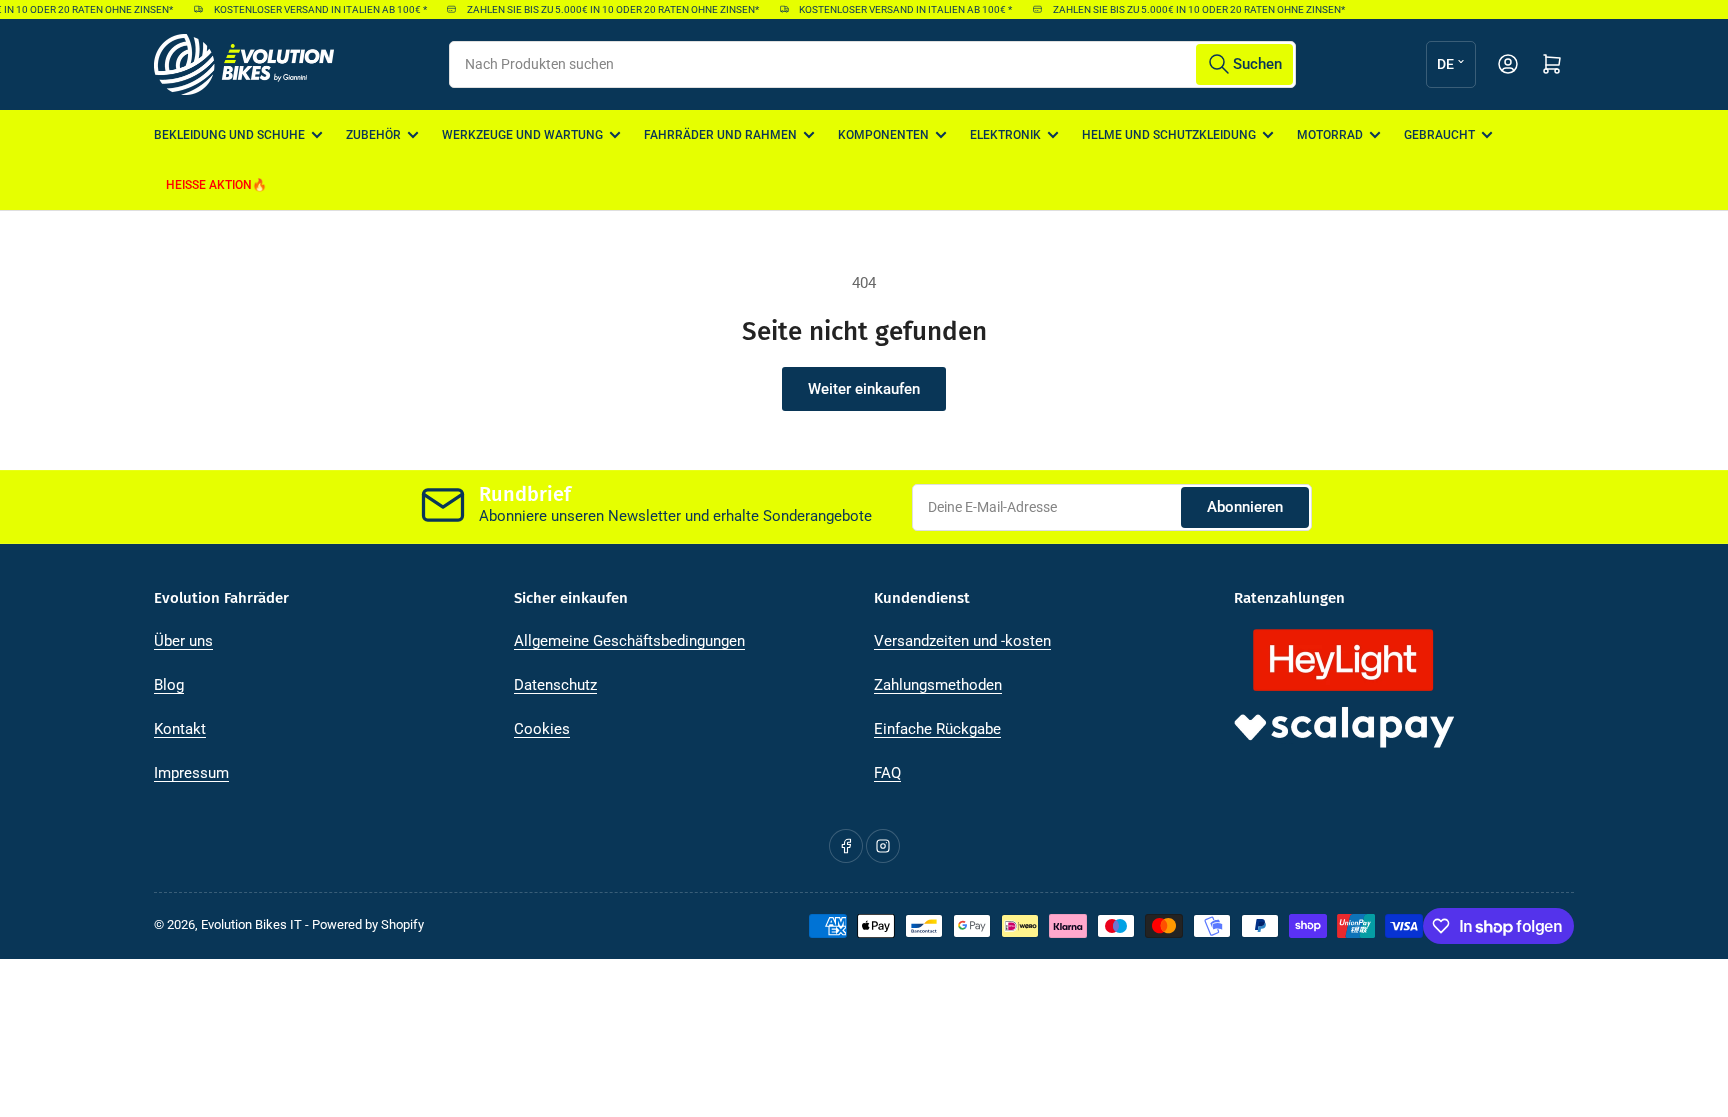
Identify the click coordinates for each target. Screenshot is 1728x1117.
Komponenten (883, 135)
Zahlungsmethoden (938, 685)
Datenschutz (555, 685)
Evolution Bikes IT (251, 924)
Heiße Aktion (209, 185)
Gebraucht (1439, 135)
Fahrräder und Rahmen (720, 135)
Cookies (542, 729)
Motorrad (1330, 135)
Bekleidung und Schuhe (229, 135)
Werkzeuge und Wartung (522, 135)
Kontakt (180, 729)
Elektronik (1005, 135)
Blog (169, 685)
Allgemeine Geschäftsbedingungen (629, 641)
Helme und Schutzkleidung (1169, 135)
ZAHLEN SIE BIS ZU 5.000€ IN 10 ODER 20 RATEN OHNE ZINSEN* (605, 9)
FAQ (887, 773)
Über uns (183, 641)
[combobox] (872, 64)
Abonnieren (1245, 507)
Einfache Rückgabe (937, 729)
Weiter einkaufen (864, 389)
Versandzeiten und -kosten (962, 641)
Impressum (191, 773)
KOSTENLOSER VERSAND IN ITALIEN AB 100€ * (311, 9)
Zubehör (373, 135)
